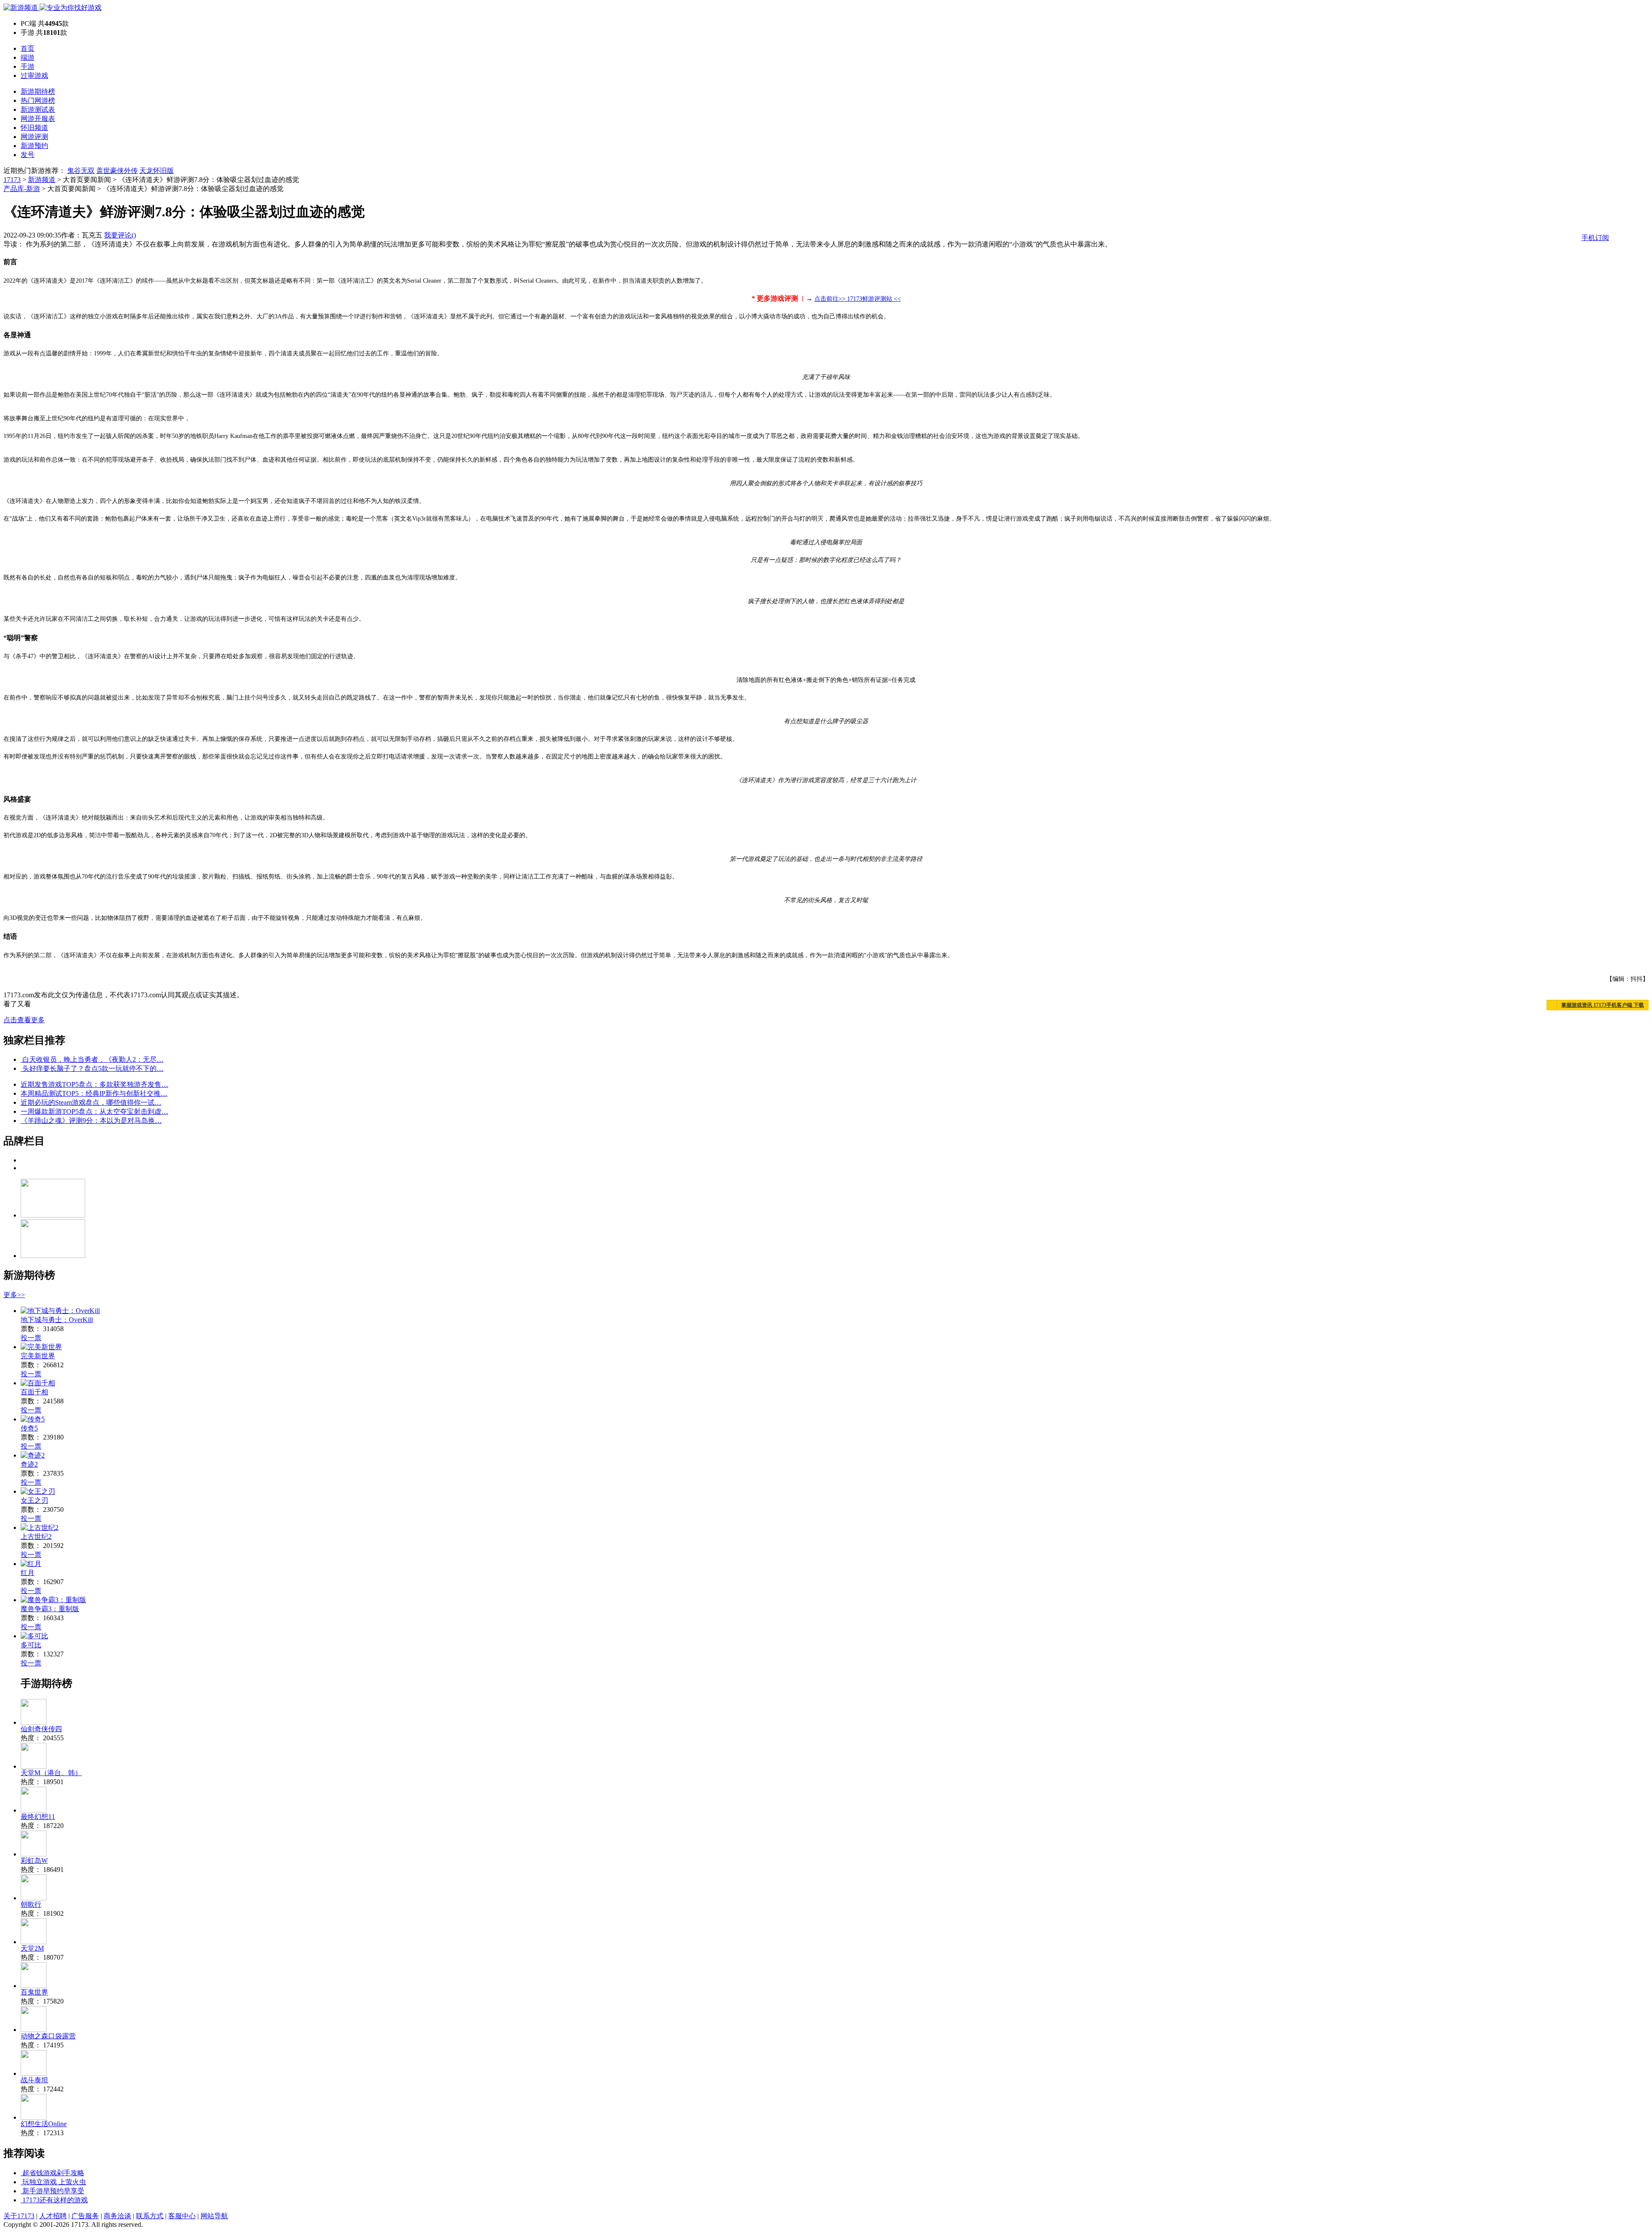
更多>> (14, 1295)
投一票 (31, 1338)
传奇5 (29, 1428)
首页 (28, 48)
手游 (28, 66)
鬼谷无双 (81, 171)
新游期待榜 (38, 91)
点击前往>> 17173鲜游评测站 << (858, 299)
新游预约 (34, 146)
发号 (28, 155)
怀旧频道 (34, 128)
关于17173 (19, 2216)
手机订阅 (1595, 238)
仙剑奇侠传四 (41, 1729)
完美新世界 (38, 1356)
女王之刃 (34, 1500)
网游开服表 (38, 119)
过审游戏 (34, 76)
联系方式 (150, 2216)
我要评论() (120, 235)
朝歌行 (31, 1904)
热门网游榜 (38, 100)
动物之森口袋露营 (48, 2036)
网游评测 (34, 137)
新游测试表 (38, 109)
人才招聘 (53, 2216)
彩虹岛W (34, 1861)
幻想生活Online (44, 2124)
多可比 (31, 1645)
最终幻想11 (38, 1817)
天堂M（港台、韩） (51, 1773)
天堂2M (32, 1948)
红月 (28, 1573)
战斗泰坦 (34, 2080)
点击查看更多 (24, 1020)
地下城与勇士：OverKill (57, 1320)
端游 (28, 57)
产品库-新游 (22, 189)
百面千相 (34, 1392)
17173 (12, 180)
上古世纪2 (36, 1537)
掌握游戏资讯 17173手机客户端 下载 (1603, 1005)
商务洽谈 (117, 2216)
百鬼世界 (34, 1992)
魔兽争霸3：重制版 (50, 1609)
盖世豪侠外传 (117, 171)
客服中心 (182, 2216)
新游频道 (42, 180)
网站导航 (214, 2216)
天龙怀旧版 (157, 171)
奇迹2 (29, 1464)
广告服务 (85, 2216)
